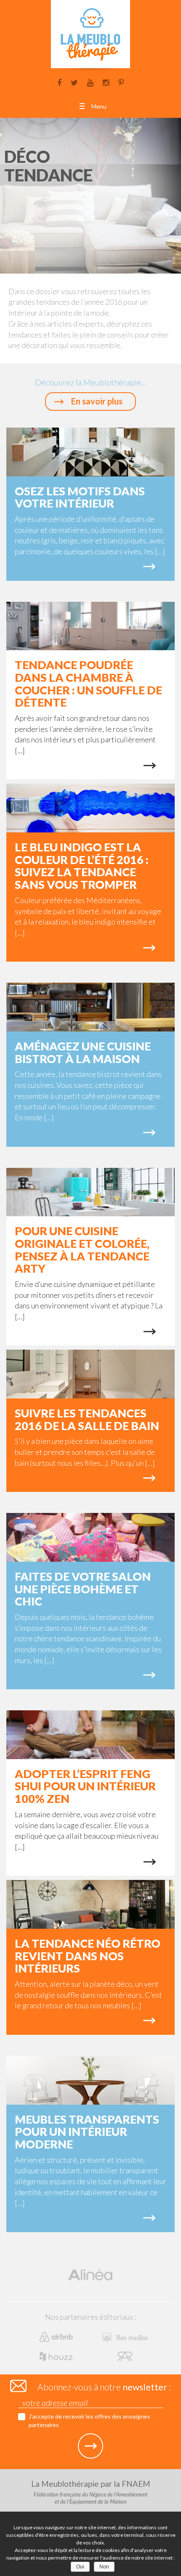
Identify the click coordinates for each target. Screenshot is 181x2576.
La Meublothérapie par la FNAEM (91, 2492)
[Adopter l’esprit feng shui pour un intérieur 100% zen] (90, 1734)
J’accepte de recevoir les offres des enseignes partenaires (89, 2420)
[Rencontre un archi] (125, 2355)
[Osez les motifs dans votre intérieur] (90, 452)
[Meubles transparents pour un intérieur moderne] (90, 2080)
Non (104, 2567)
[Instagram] (106, 82)
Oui (80, 2567)
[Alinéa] (90, 2274)
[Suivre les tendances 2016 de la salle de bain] (90, 1373)
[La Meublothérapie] (90, 37)
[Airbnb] (57, 2336)
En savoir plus (97, 401)
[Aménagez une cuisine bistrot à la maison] (90, 1007)
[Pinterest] (121, 82)
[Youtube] (90, 82)
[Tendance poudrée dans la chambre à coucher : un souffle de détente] (90, 625)
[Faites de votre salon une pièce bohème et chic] (90, 1537)
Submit (90, 2446)
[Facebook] (59, 82)
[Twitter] (74, 82)
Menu (99, 106)
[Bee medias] (125, 2336)
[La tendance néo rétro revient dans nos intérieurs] (90, 1904)
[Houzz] (57, 2355)
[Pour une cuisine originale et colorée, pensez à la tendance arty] (90, 1191)
